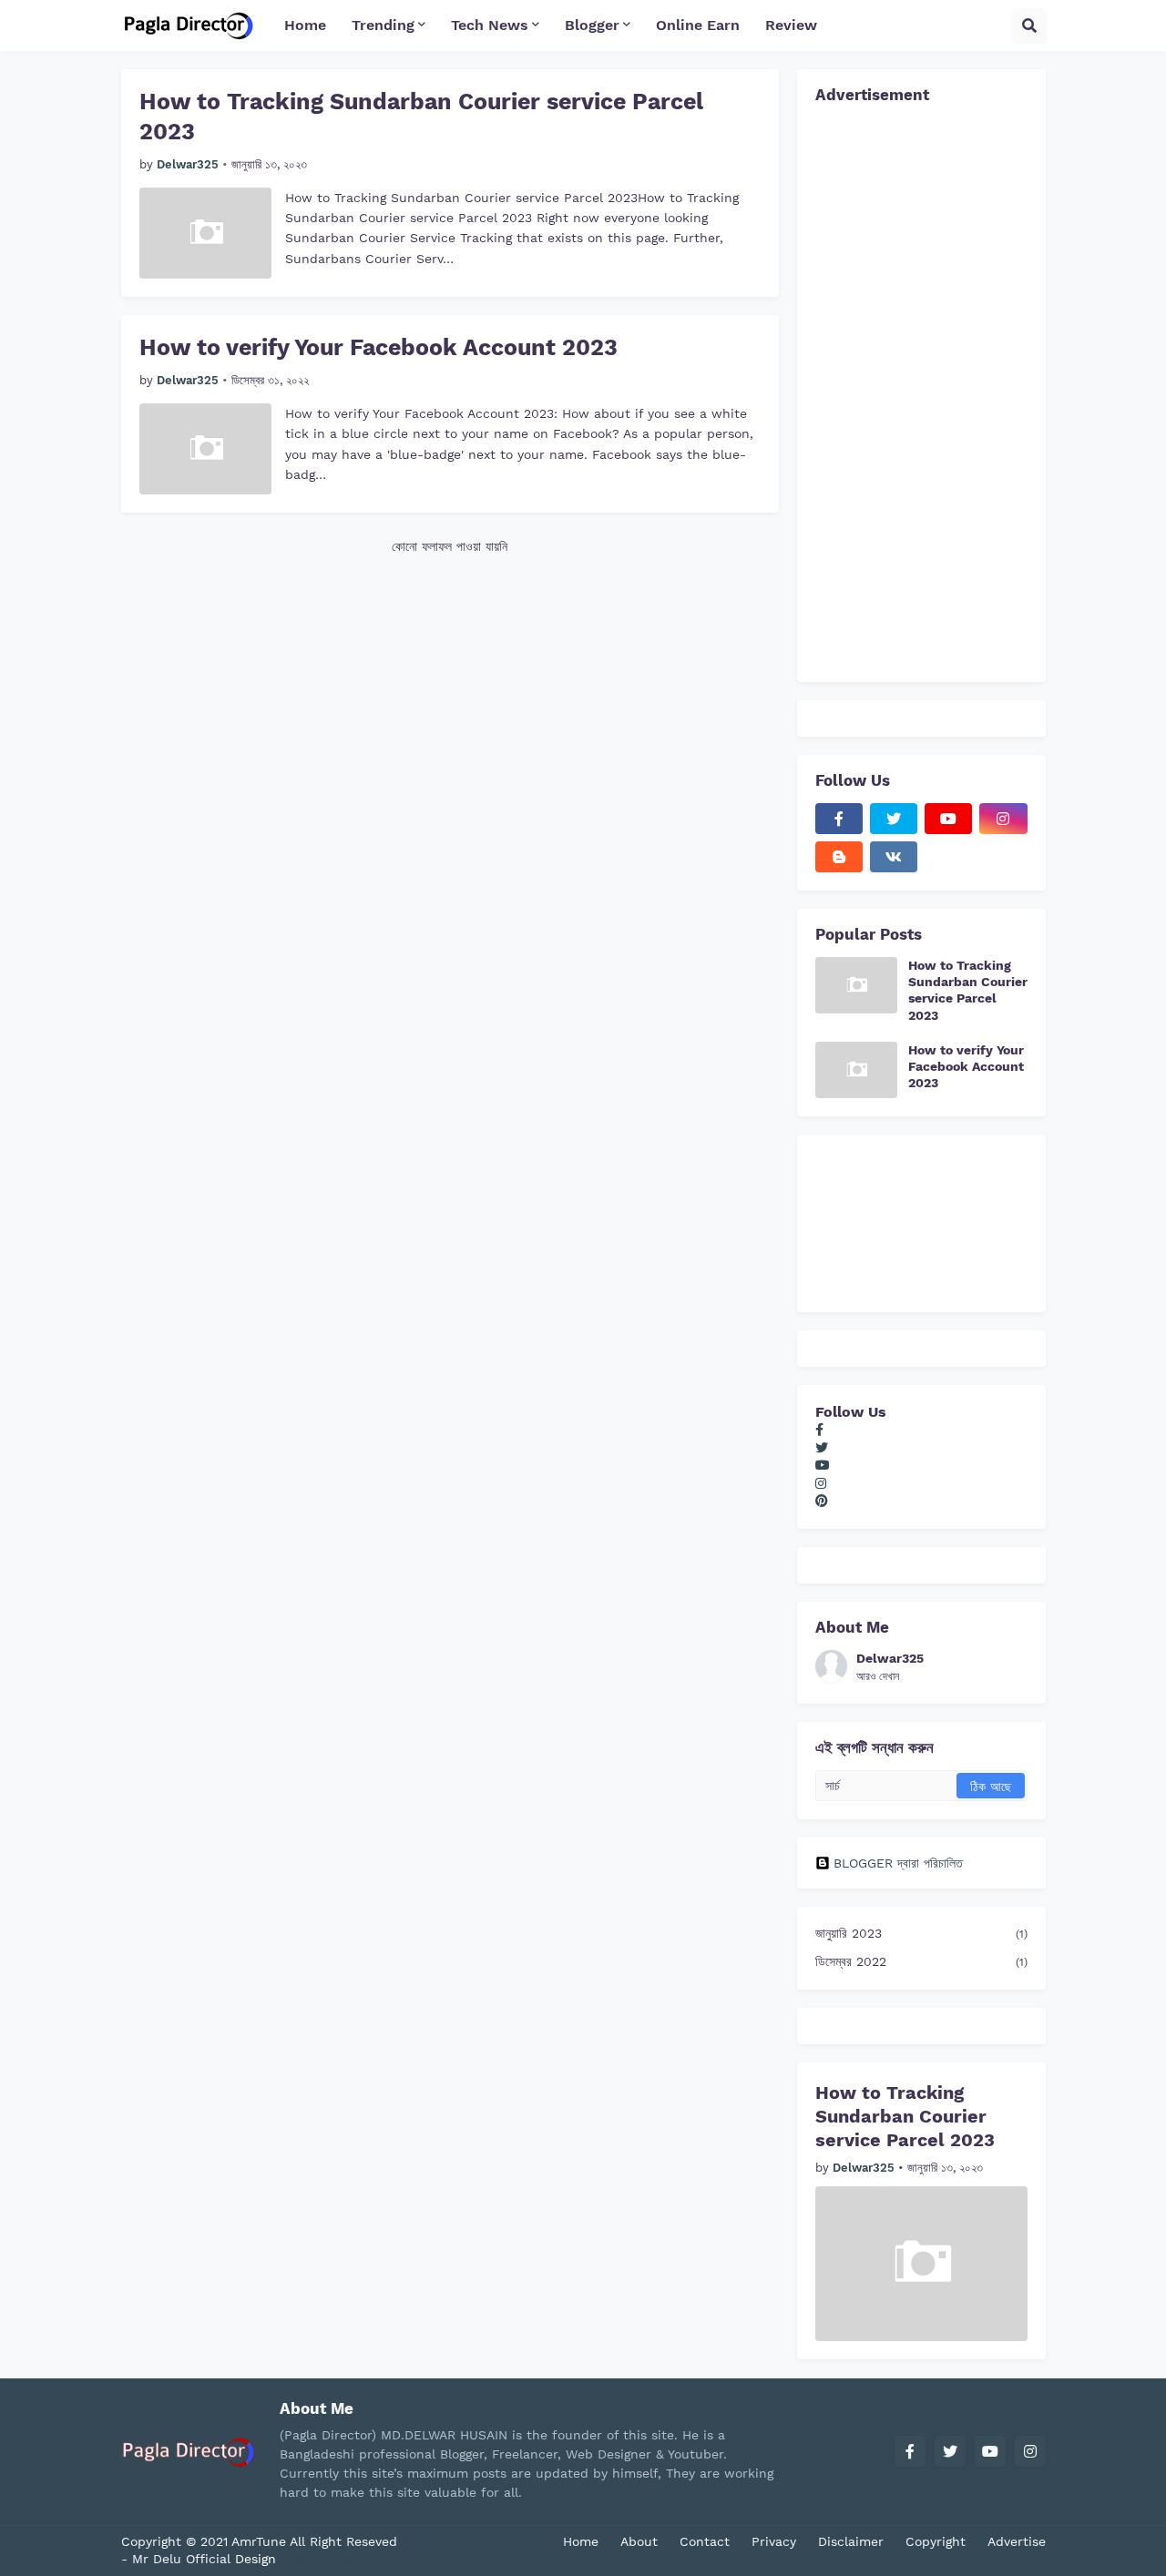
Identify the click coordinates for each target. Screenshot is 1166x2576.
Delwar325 (890, 1658)
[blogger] (839, 857)
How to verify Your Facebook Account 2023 (378, 347)
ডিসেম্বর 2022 (921, 1961)
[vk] (894, 857)
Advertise (1017, 2541)
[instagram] (1003, 819)
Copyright (936, 2541)
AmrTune (261, 2541)
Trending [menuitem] (383, 25)
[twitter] (894, 819)
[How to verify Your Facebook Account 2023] (205, 449)
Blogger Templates (332, 2559)
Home (581, 2541)
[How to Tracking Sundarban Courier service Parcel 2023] (205, 233)
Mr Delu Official (181, 2559)
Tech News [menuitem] (490, 25)
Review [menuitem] (791, 25)
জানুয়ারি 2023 (921, 1933)
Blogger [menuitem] (592, 25)
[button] (1029, 25)
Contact (705, 2541)
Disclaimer (851, 2541)
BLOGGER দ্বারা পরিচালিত (898, 1863)
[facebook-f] (839, 819)
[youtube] (948, 819)
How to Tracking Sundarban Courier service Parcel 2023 (421, 117)
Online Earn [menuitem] (698, 25)
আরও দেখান (878, 1676)
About (639, 2541)
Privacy (774, 2541)
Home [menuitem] (305, 25)
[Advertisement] (921, 391)
